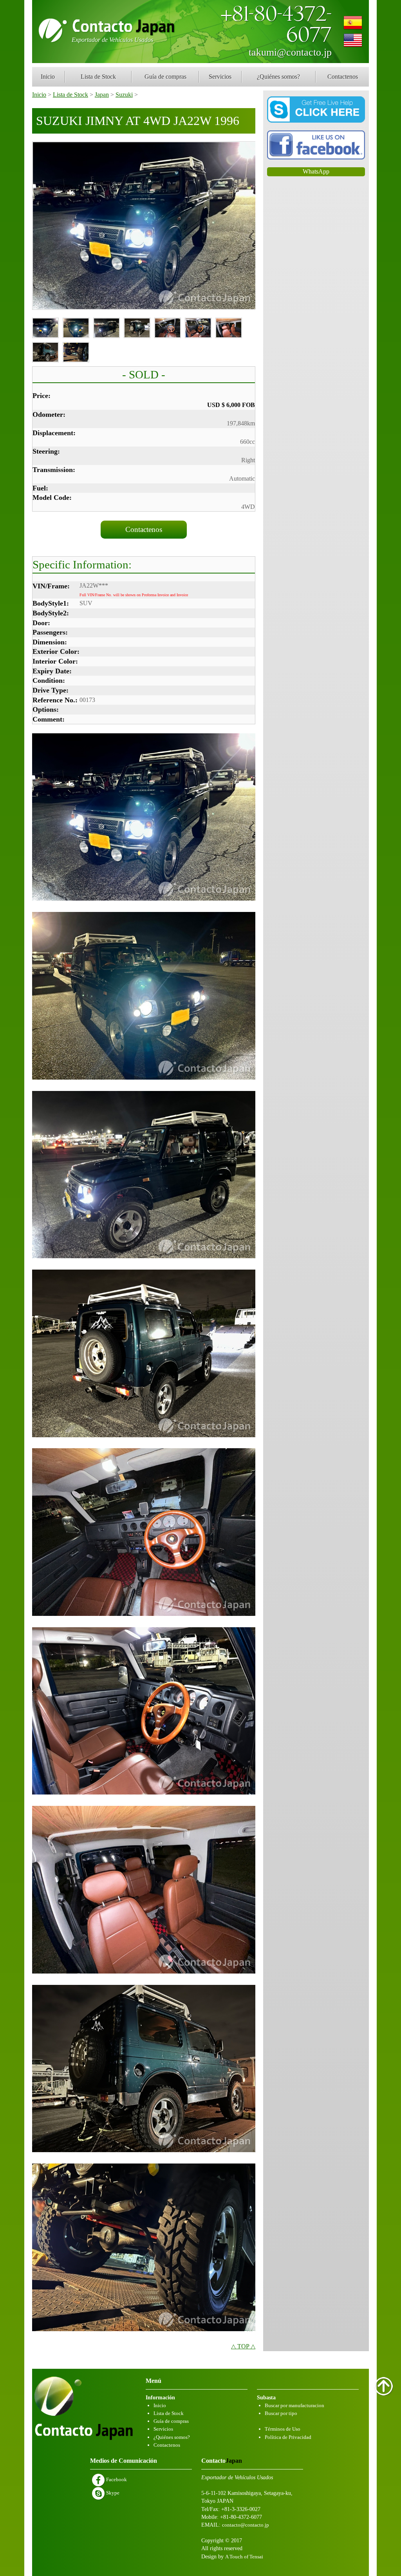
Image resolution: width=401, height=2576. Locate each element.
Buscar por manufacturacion (294, 2405)
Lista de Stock (98, 77)
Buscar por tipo (281, 2413)
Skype (112, 2493)
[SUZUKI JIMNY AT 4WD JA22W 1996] (144, 226)
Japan (102, 95)
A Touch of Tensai (244, 2557)
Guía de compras (165, 77)
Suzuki (124, 95)
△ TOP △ (243, 2346)
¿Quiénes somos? (278, 77)
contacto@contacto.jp (246, 2525)
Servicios (220, 77)
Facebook (116, 2479)
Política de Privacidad (288, 2437)
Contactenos (343, 77)
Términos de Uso (283, 2429)
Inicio (48, 77)
